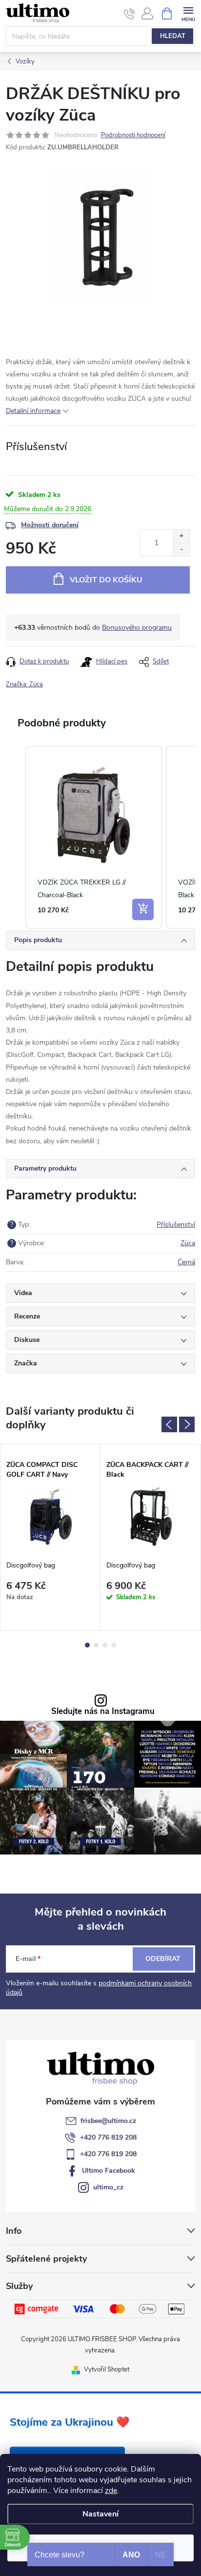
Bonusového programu (137, 628)
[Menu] (188, 13)
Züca (188, 1243)
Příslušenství (176, 1225)
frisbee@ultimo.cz (108, 2121)
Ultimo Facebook (109, 2171)
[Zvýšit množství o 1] (181, 536)
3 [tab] (105, 1645)
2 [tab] (96, 1645)
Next (187, 1424)
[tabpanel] (50, 1537)
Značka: (24, 684)
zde (111, 2491)
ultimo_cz (108, 2187)
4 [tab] (114, 1645)
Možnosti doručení (50, 525)
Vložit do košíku (106, 580)
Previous (169, 1424)
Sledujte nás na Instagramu (103, 1712)
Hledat (173, 36)
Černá (186, 1262)
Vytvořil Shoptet (107, 2370)
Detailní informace (33, 411)
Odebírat (163, 1959)
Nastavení (100, 2514)
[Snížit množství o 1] (181, 549)
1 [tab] (87, 1645)
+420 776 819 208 (108, 2137)
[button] (16, 837)
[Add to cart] (143, 909)
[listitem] (94, 837)
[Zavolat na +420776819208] (130, 14)
